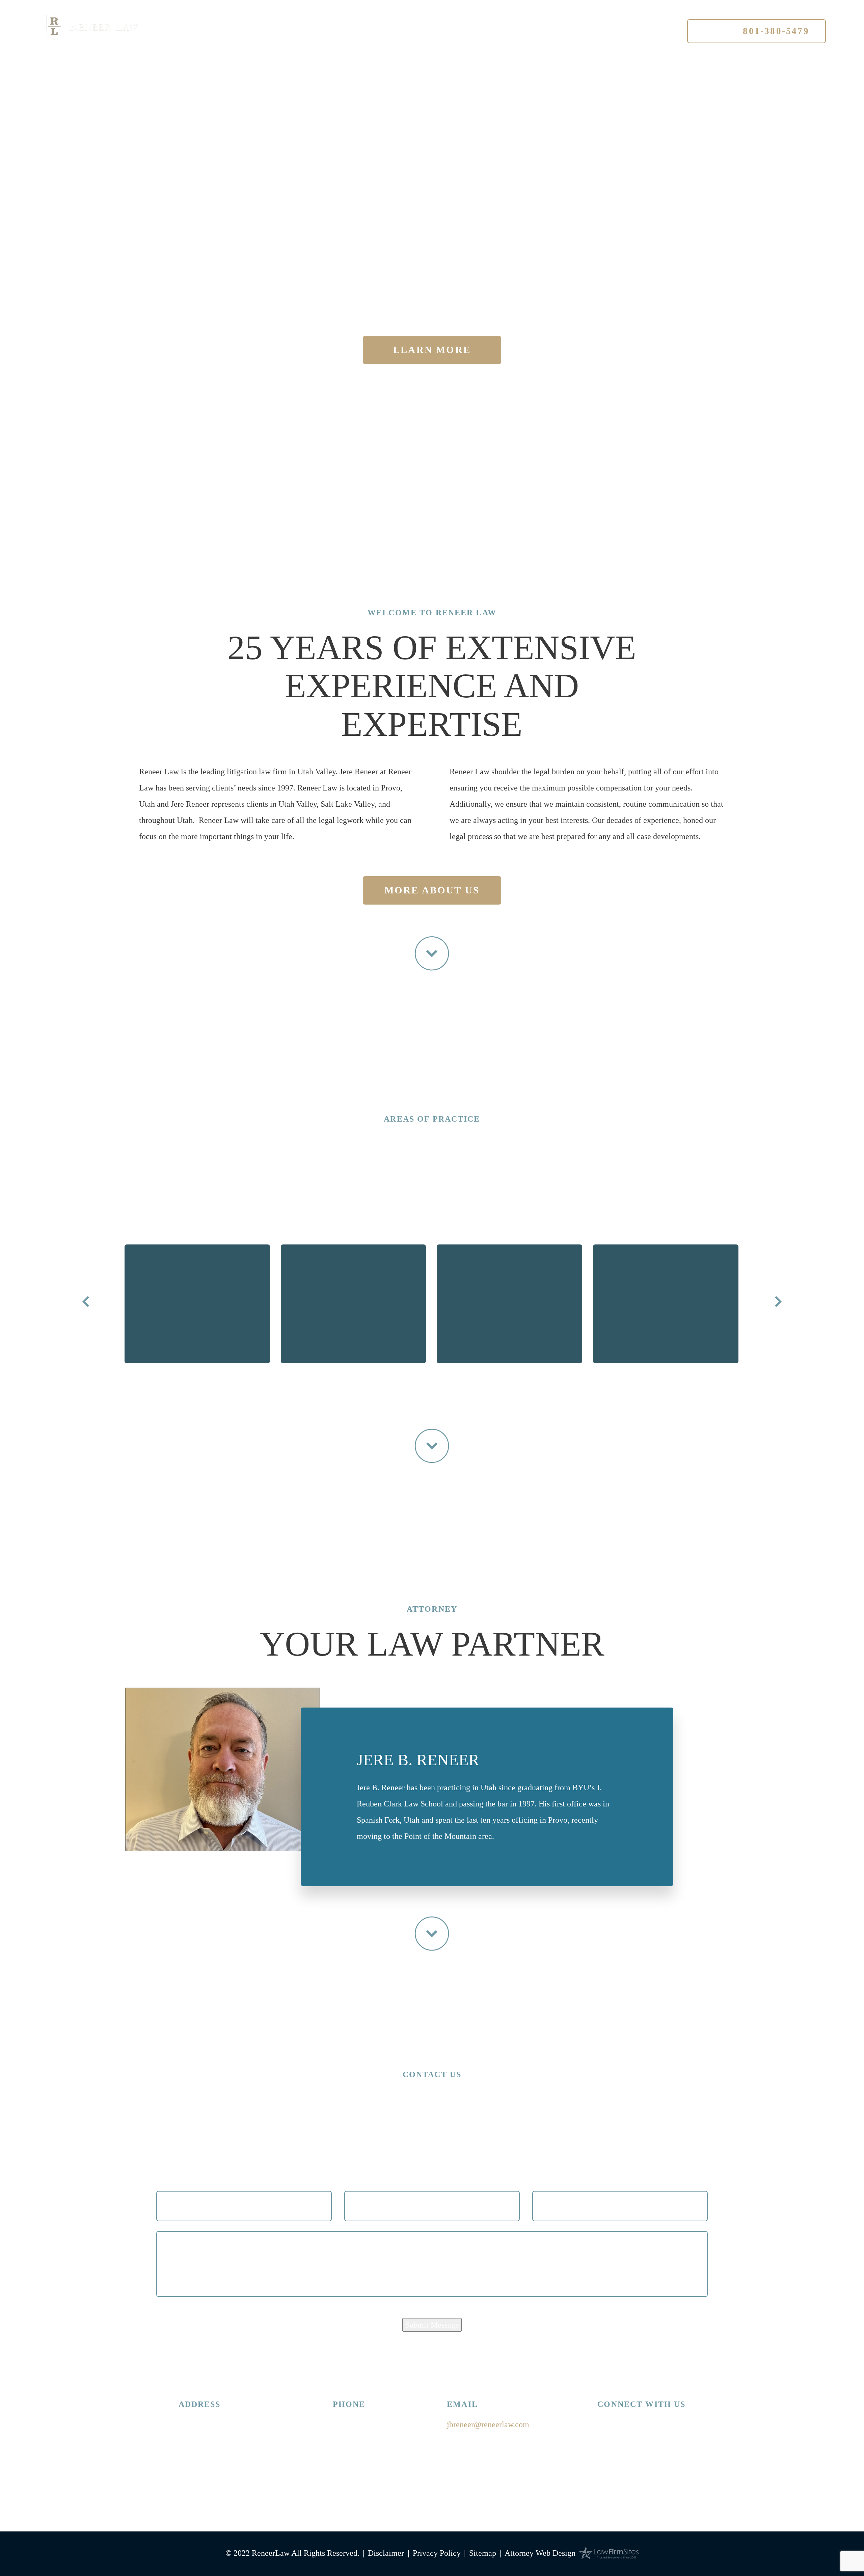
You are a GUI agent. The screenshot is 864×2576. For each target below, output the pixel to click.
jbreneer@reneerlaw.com (488, 2424)
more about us (432, 890)
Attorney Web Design (540, 2553)
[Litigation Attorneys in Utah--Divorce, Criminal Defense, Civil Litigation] (92, 27)
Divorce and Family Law (197, 1381)
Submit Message (432, 2325)
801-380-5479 (757, 31)
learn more (432, 350)
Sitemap (483, 2553)
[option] (197, 1321)
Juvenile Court (354, 1381)
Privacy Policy (437, 2553)
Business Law (666, 1381)
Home (256, 32)
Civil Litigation (510, 1381)
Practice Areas (461, 32)
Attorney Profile (347, 32)
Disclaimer (386, 2553)
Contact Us (560, 32)
